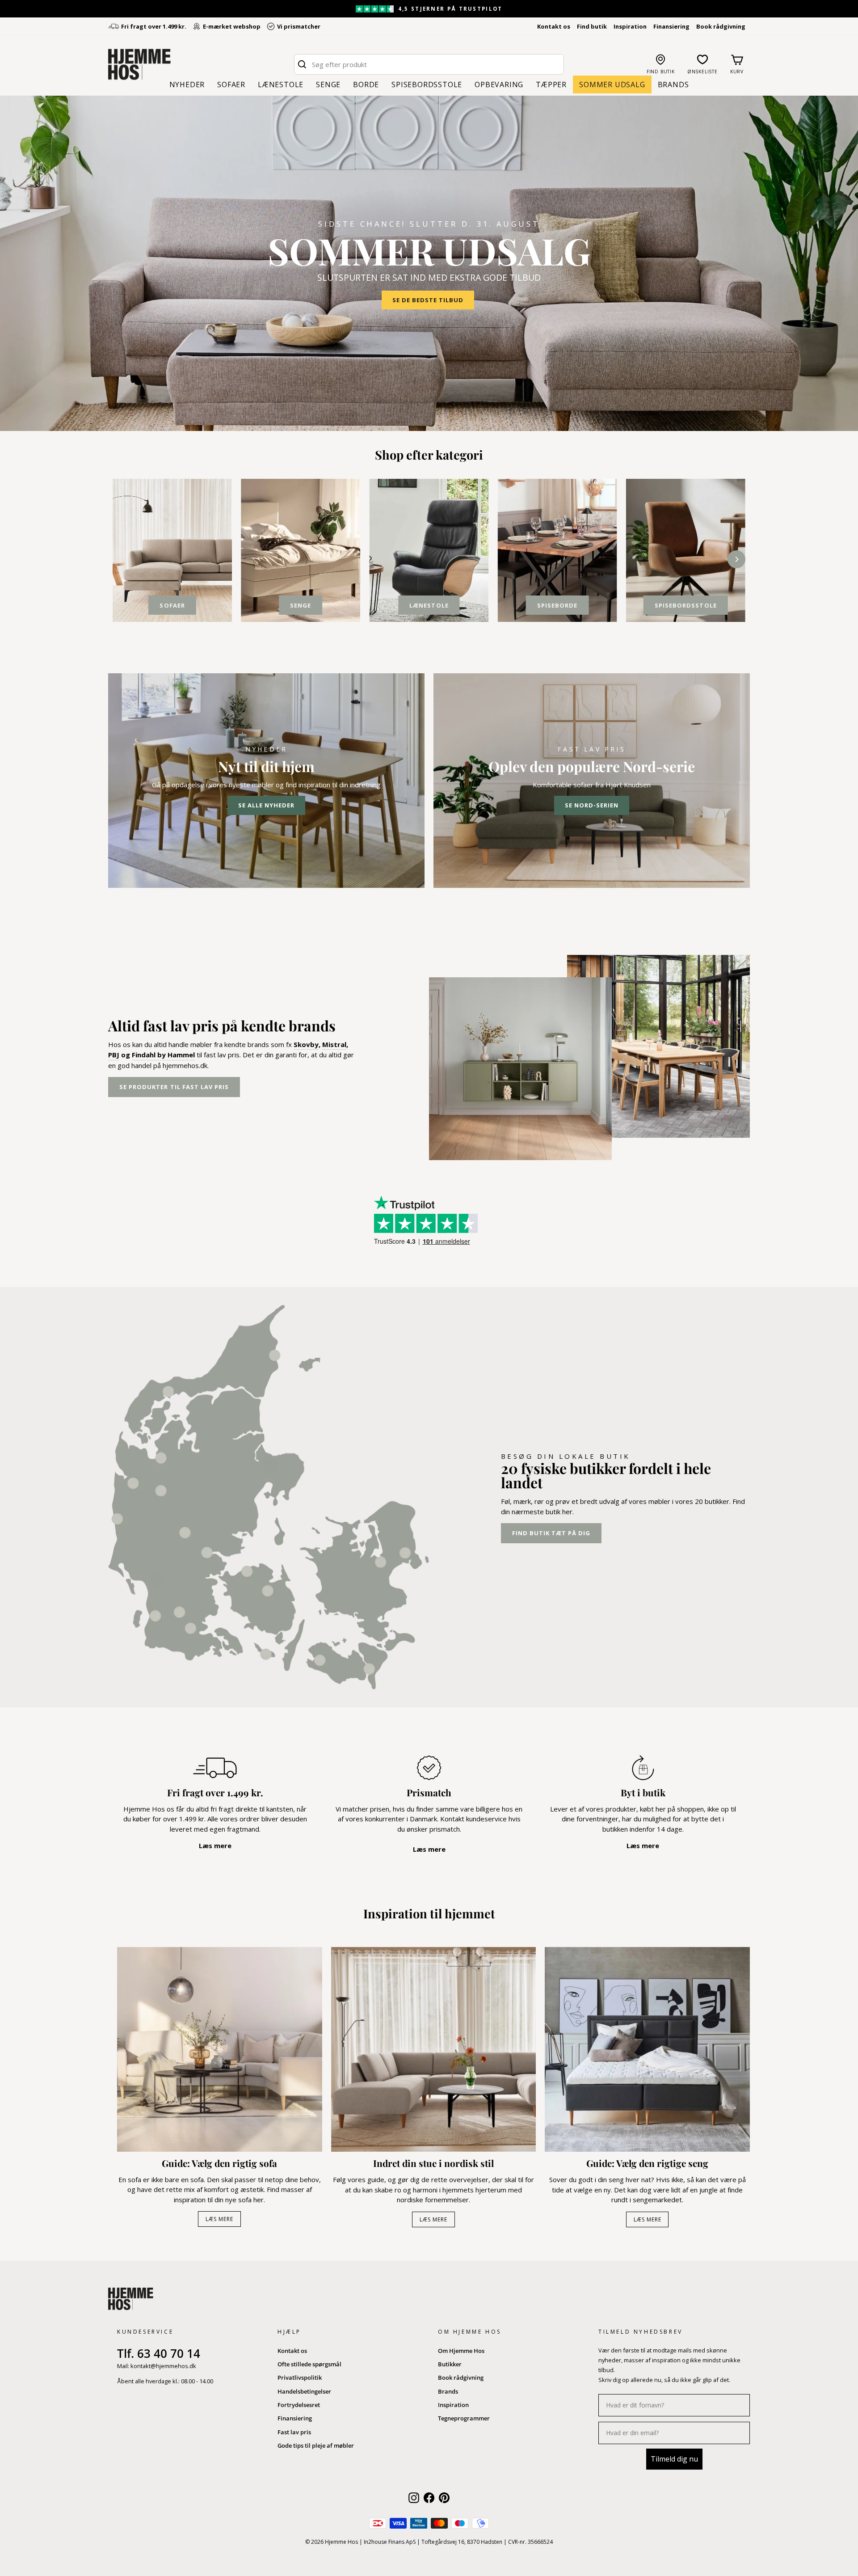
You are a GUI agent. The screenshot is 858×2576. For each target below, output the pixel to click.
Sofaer (231, 84)
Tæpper (551, 84)
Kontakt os (554, 26)
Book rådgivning (721, 26)
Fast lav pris (294, 2432)
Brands (673, 84)
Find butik (592, 26)
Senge (328, 84)
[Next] (736, 559)
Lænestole (281, 84)
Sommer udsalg (612, 84)
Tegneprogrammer (464, 2418)
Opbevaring (499, 84)
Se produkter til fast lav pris (174, 1087)
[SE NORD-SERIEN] (592, 781)
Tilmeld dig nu (674, 2459)
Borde (366, 84)
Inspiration (630, 26)
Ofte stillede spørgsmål (309, 2364)
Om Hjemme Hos (461, 2351)
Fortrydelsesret (299, 2405)
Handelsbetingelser (304, 2391)
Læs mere (219, 2219)
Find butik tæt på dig (551, 1533)
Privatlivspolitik (300, 2378)
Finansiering (671, 26)
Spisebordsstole (427, 84)
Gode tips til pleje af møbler (316, 2445)
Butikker (450, 2364)
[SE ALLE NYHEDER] (266, 781)
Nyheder (187, 84)
